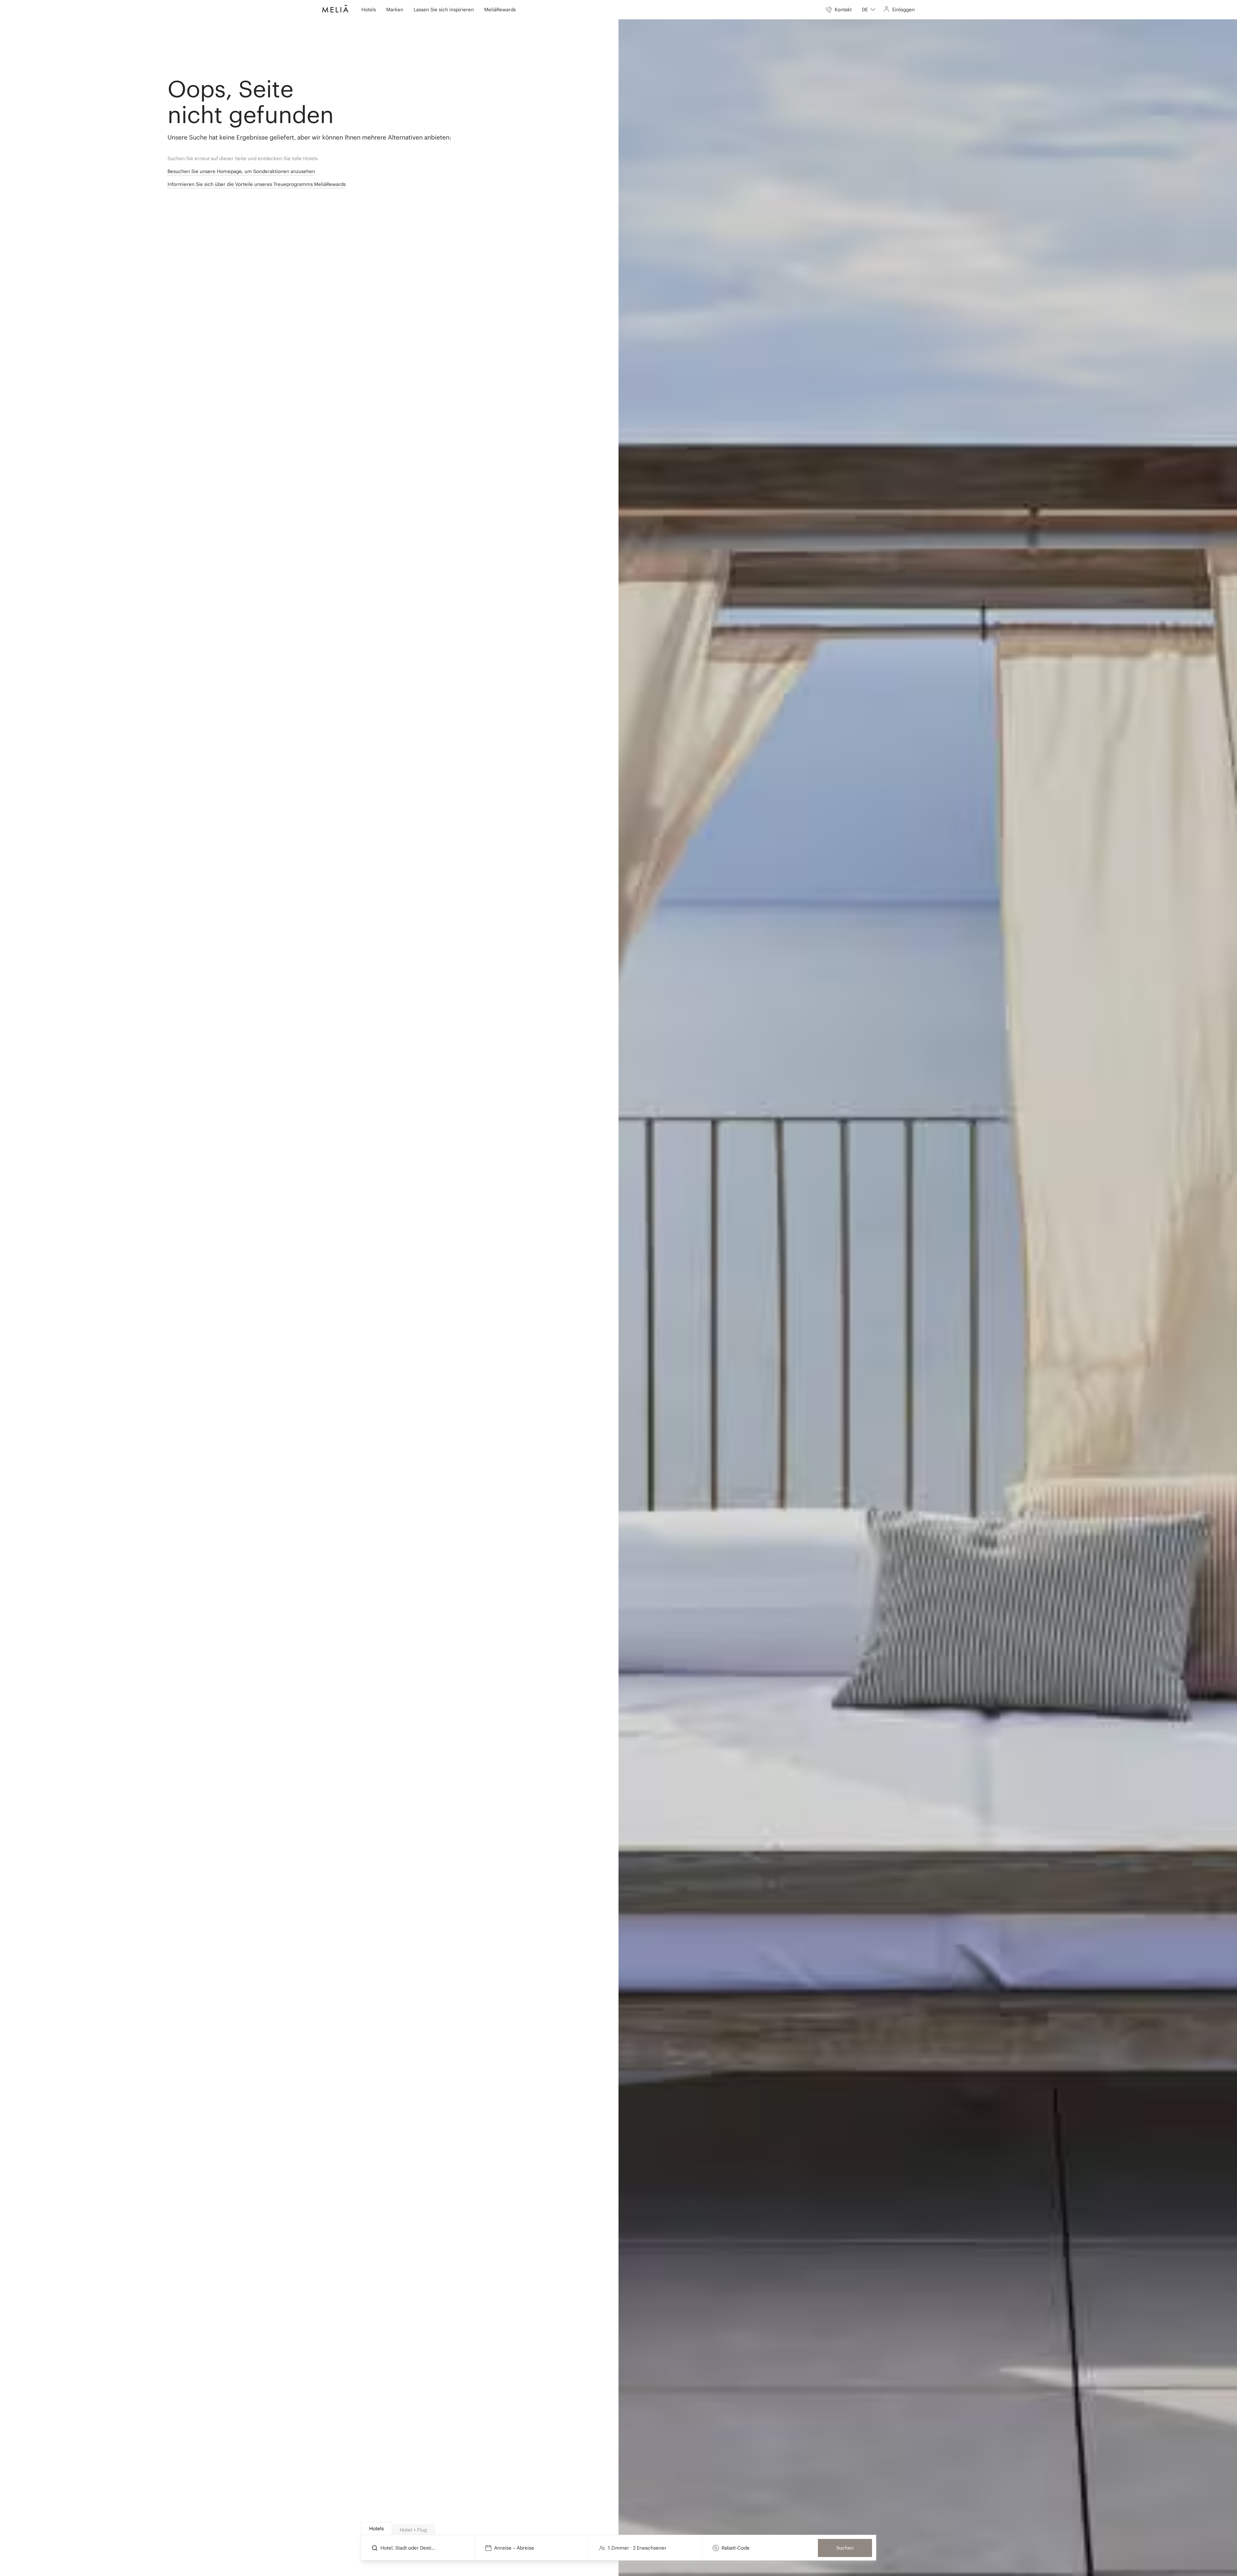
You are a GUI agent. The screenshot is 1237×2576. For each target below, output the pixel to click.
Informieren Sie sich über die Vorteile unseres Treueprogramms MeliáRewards (257, 184)
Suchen (845, 2548)
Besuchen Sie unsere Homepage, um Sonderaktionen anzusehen (241, 171)
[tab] (376, 2528)
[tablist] (619, 2529)
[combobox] (869, 10)
